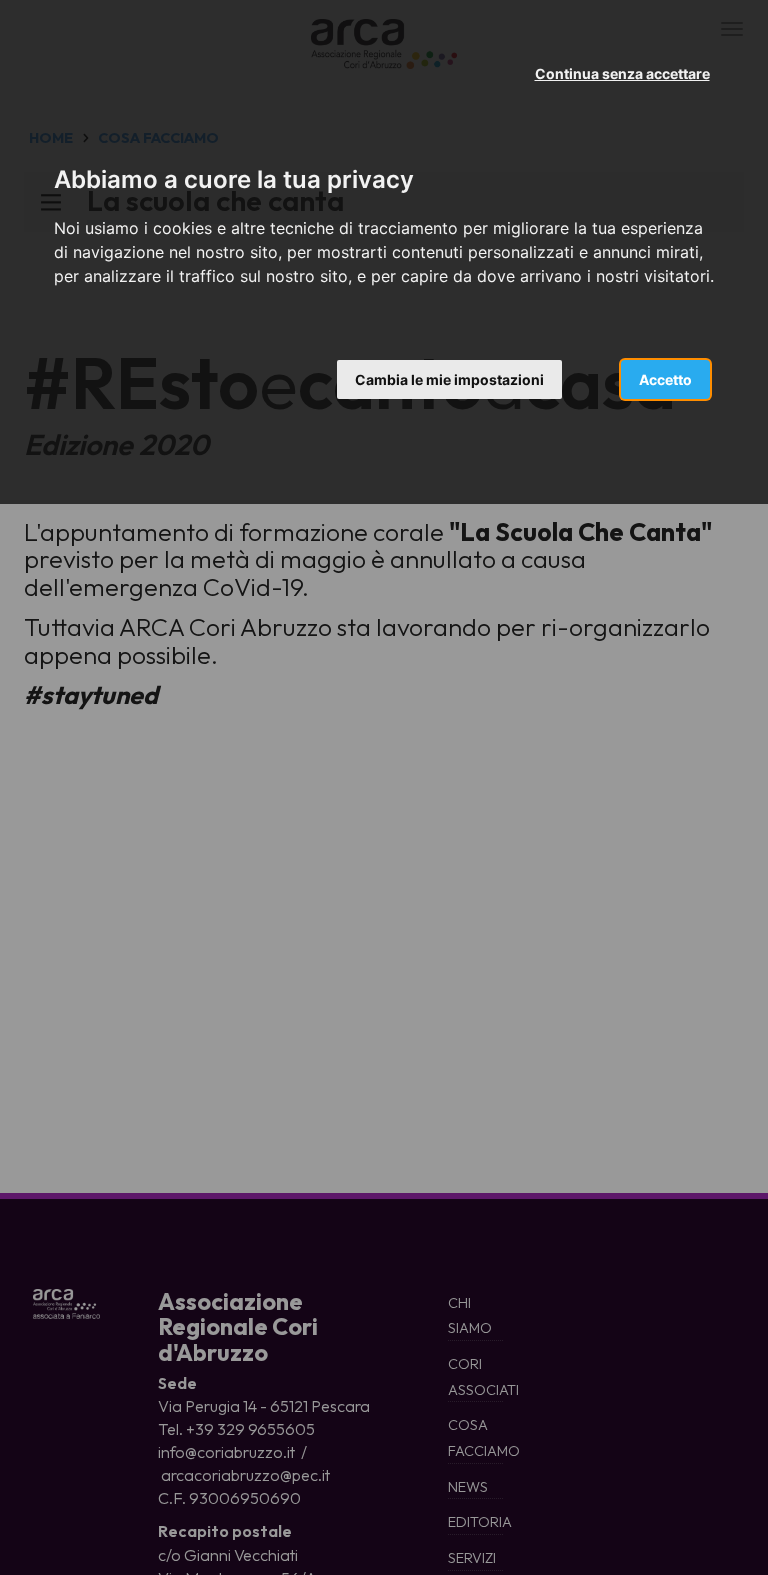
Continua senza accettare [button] (622, 73)
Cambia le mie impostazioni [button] (449, 379)
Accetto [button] (665, 379)
